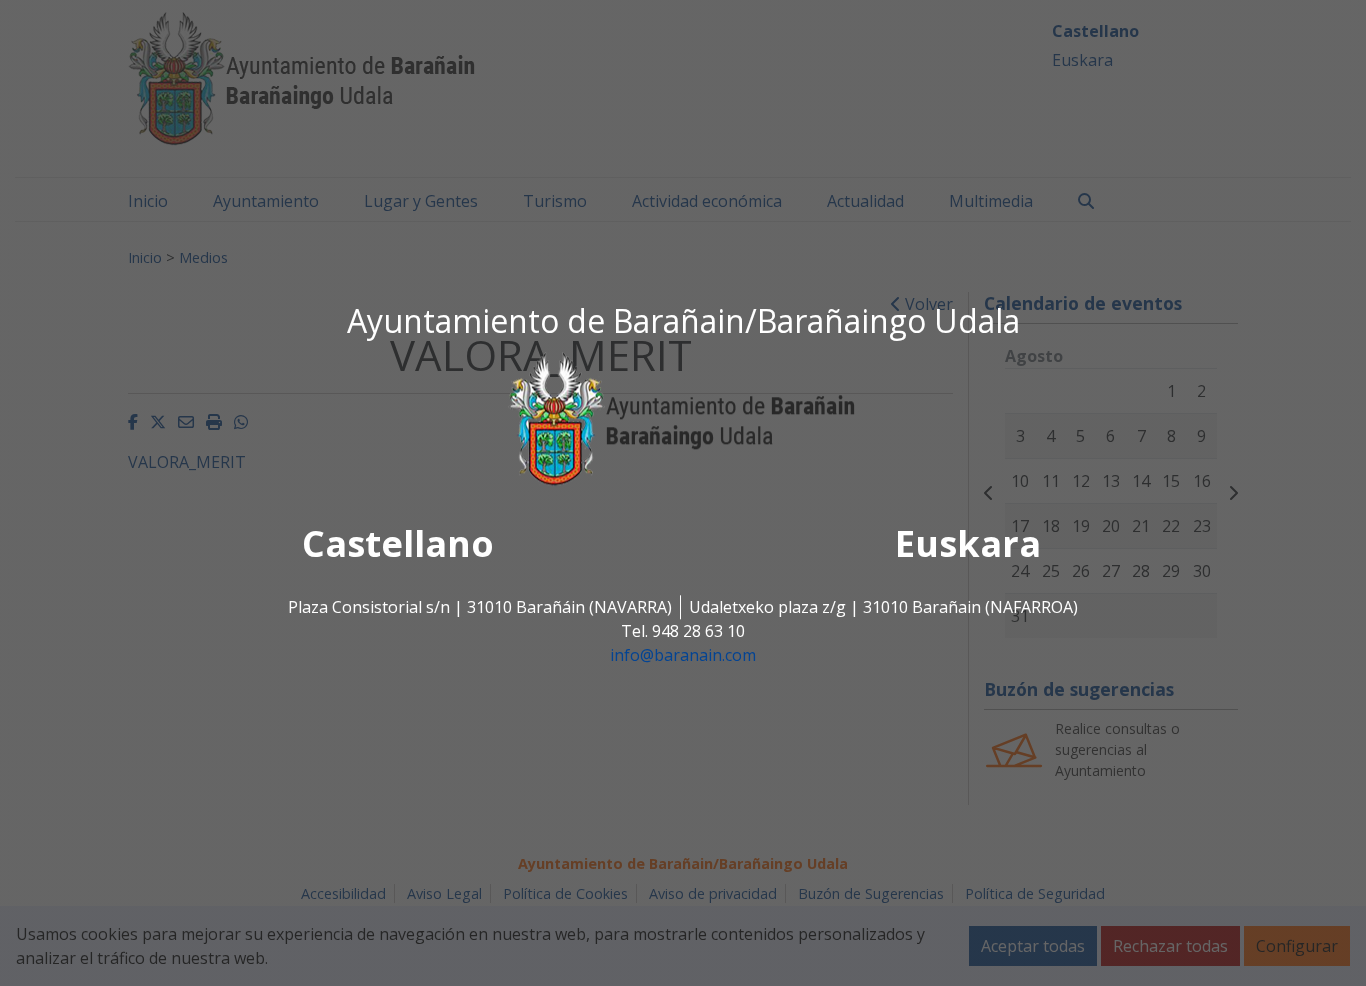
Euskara (968, 544)
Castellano (398, 544)
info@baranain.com (683, 656)
